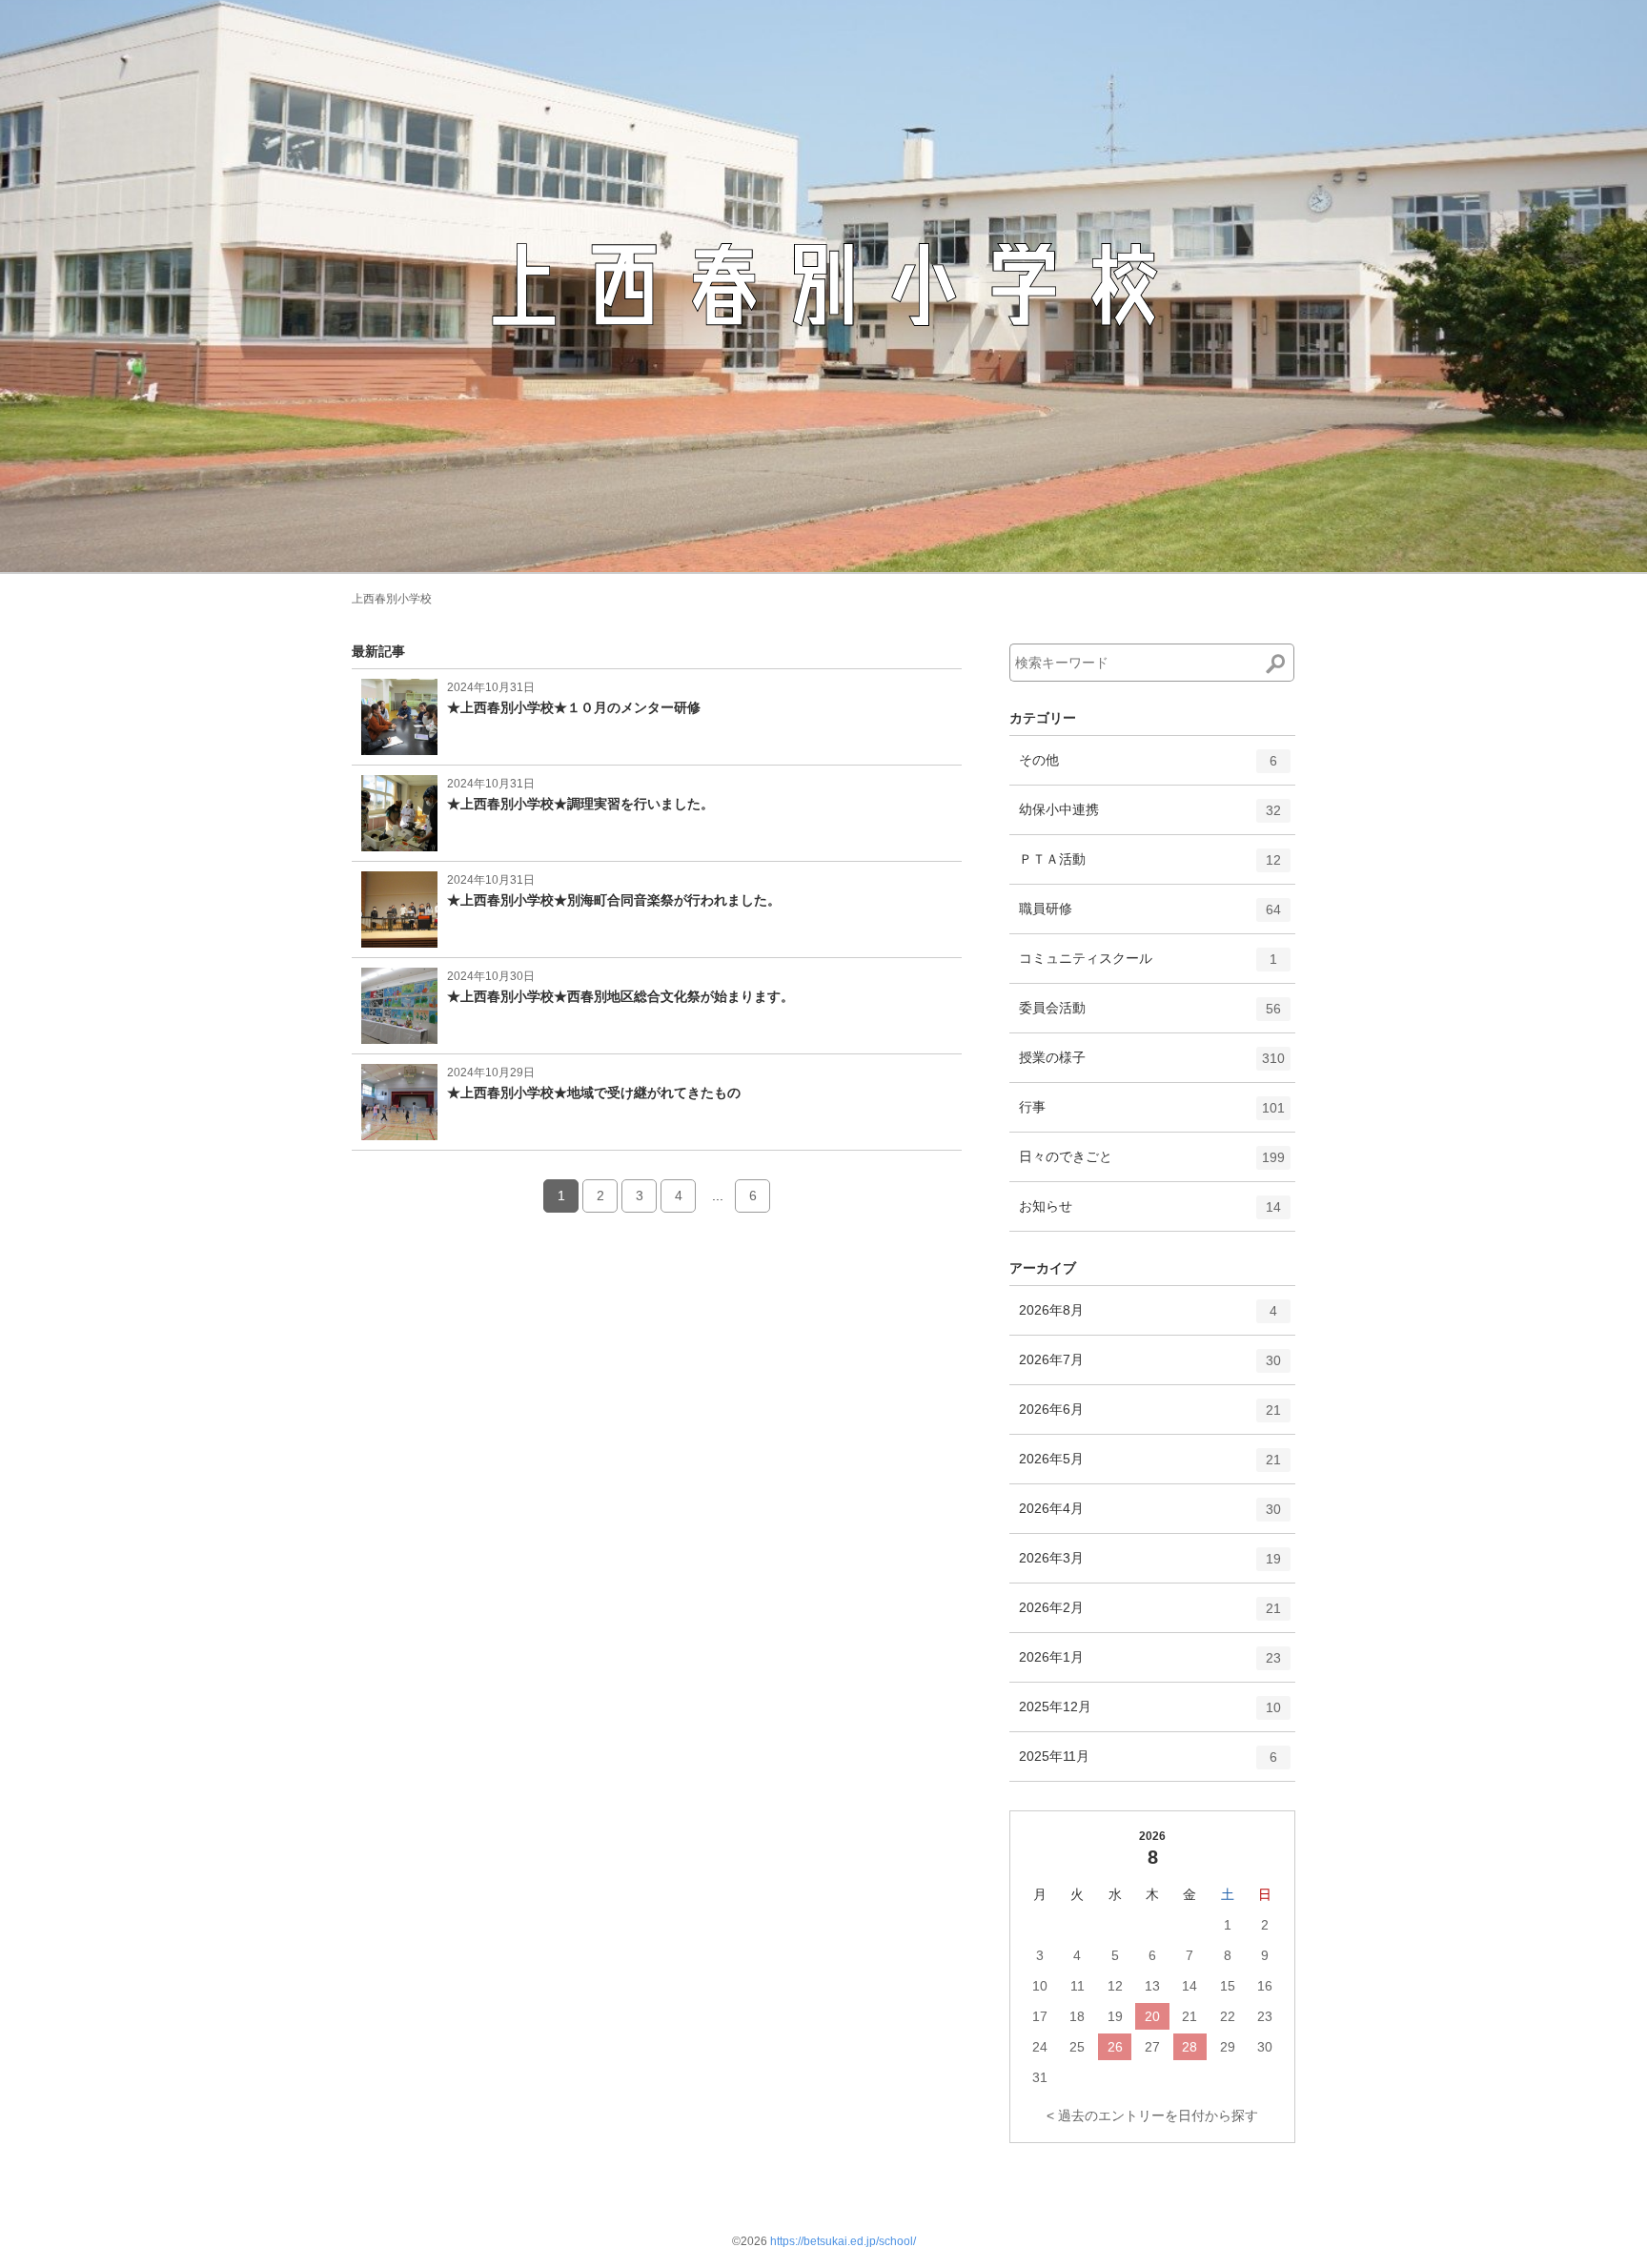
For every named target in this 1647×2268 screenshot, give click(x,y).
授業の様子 (1152, 1065)
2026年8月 (1148, 1318)
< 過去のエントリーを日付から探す (1152, 2115)
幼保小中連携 (1150, 817)
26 (1115, 2047)
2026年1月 (1150, 1665)
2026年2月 (1150, 1615)
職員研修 (1150, 917)
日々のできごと (1152, 1165)
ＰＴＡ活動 (1150, 867)
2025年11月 (1148, 1764)
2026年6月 (1150, 1417)
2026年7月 (1150, 1368)
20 (1152, 2016)
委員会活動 (1150, 1016)
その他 (1148, 768)
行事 (1152, 1115)
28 (1189, 2047)
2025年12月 (1150, 1715)
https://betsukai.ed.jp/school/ (843, 2241)
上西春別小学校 (392, 599)
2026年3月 (1150, 1566)
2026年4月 (1150, 1516)
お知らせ (1150, 1214)
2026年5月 (1150, 1467)
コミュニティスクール (1148, 966)
